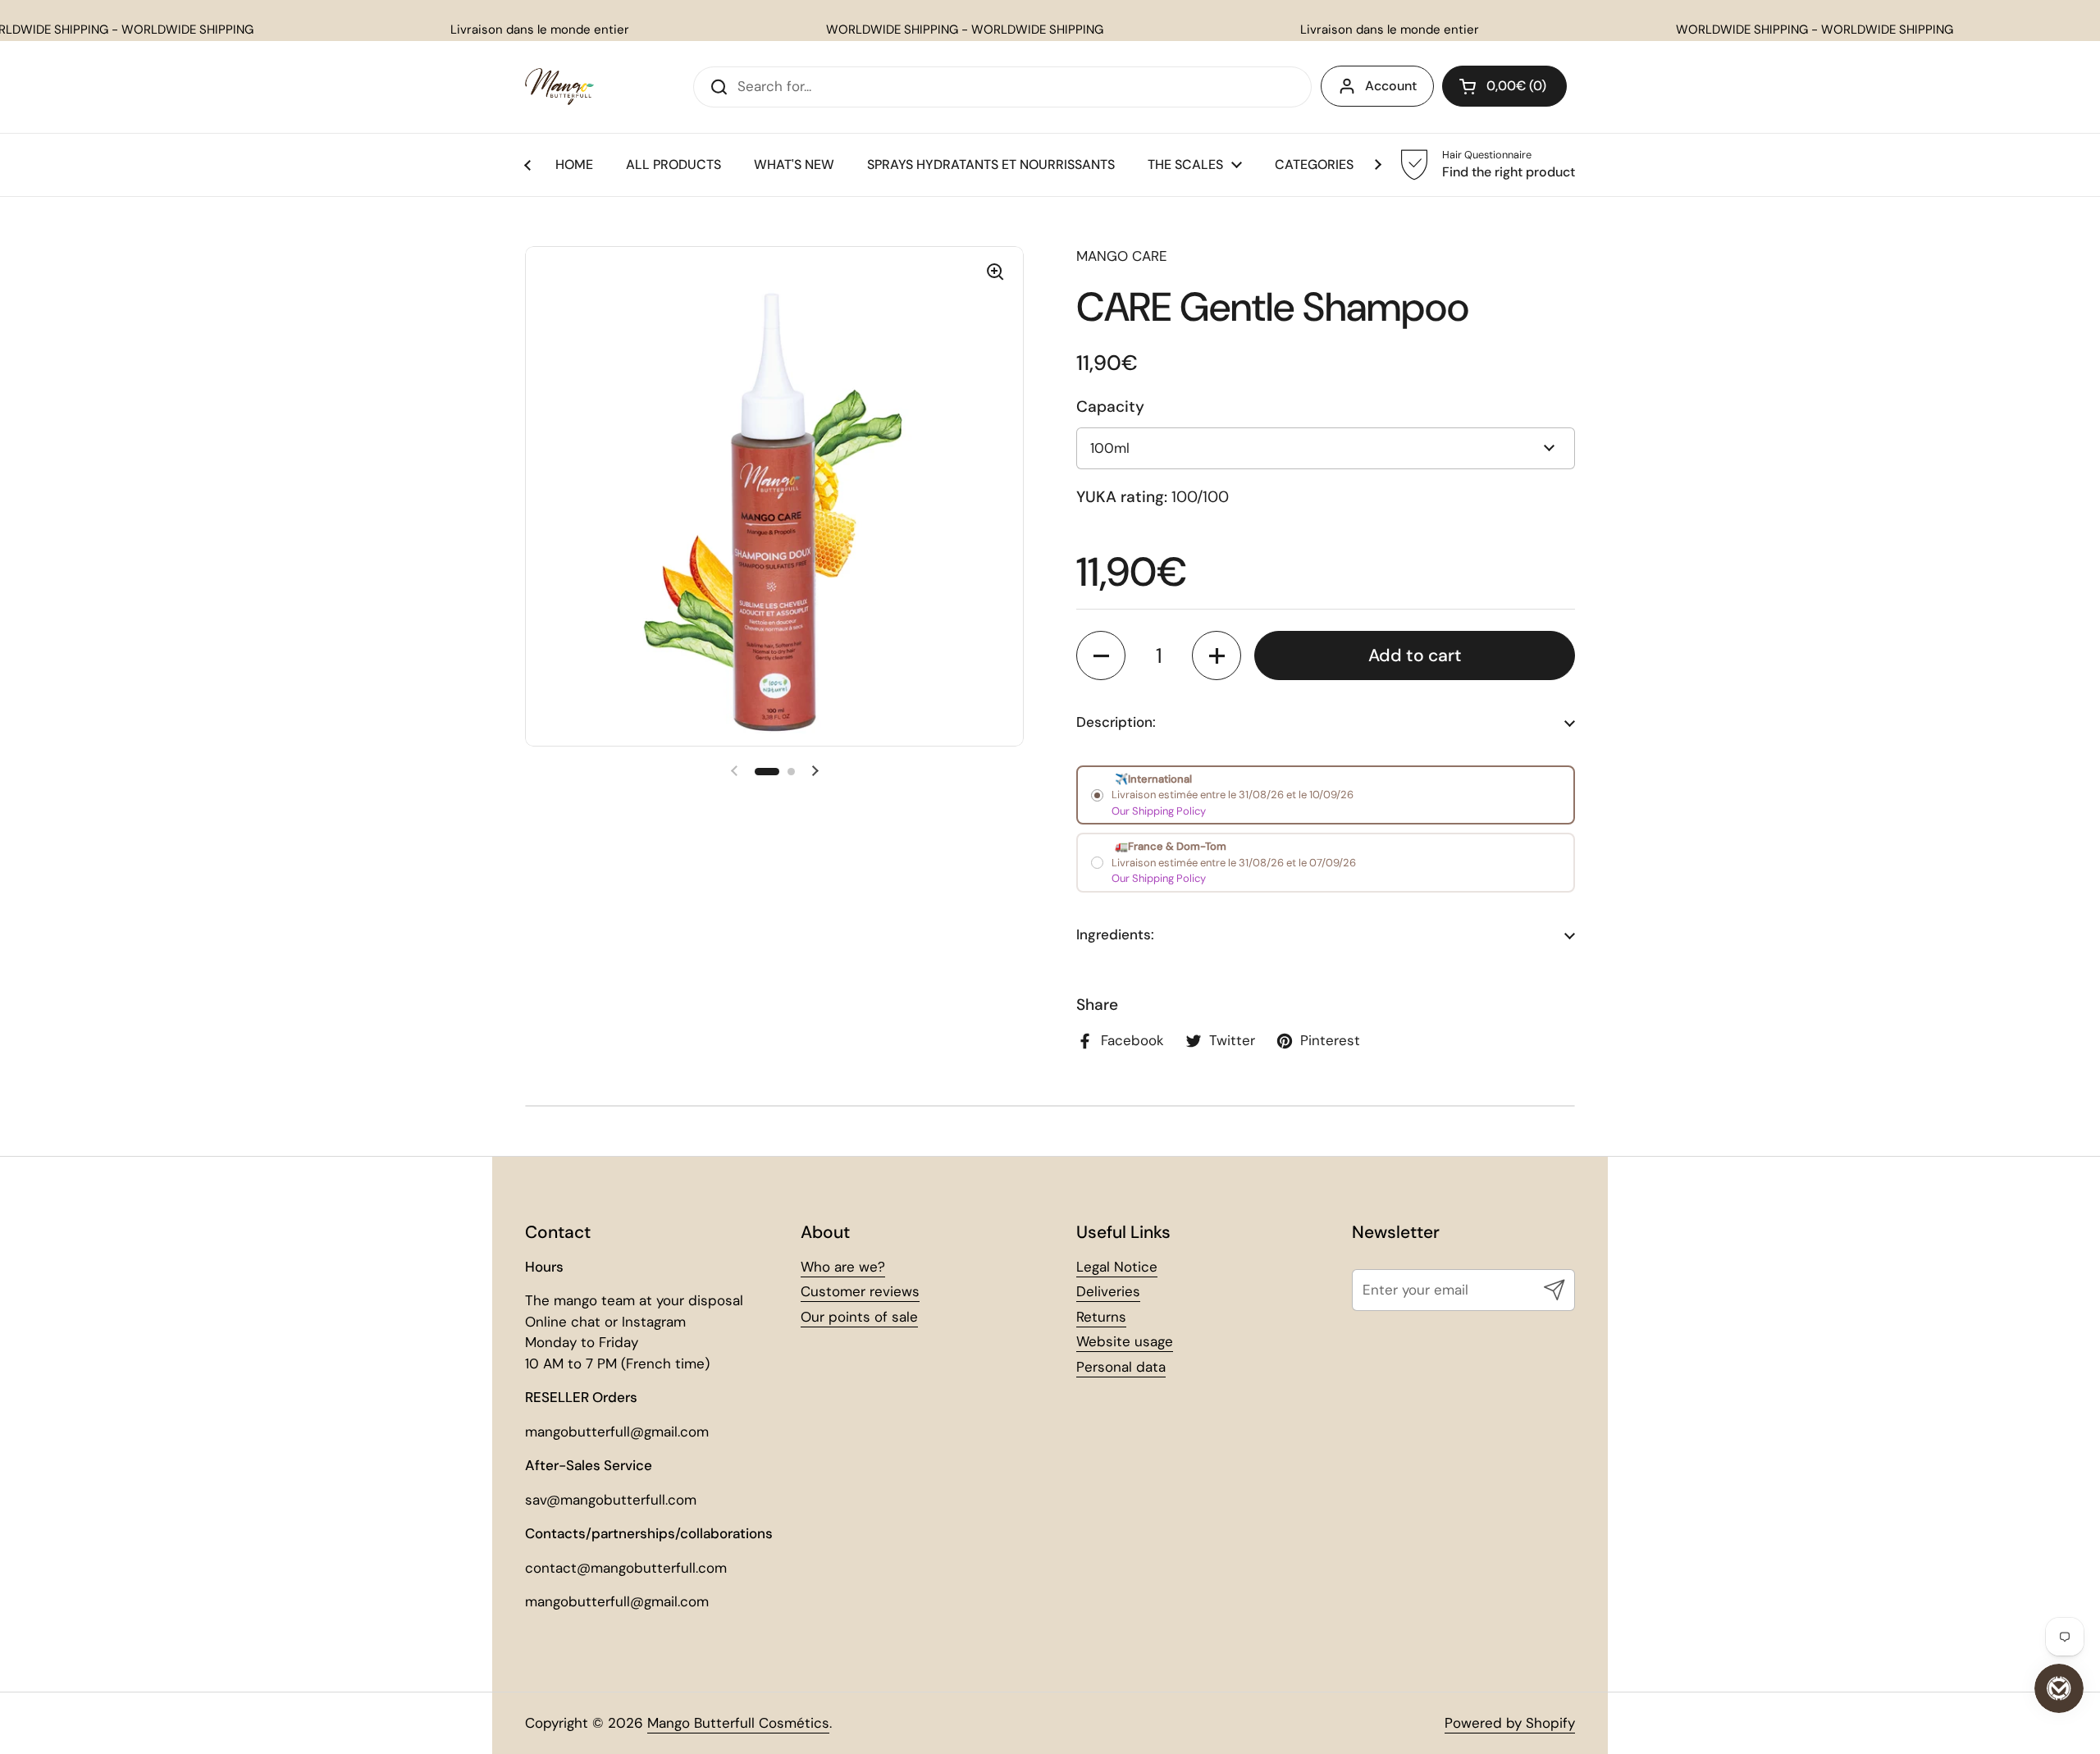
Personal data (1121, 1367)
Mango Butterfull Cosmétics (738, 1723)
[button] (1504, 86)
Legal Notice (1117, 1267)
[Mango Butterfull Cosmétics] (559, 87)
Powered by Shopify (1510, 1723)
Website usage (1125, 1341)
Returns (1101, 1317)
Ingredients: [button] (1115, 934)
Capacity (1110, 407)
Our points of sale (859, 1317)
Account (1391, 86)
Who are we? (843, 1267)
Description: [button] (1116, 722)
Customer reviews (860, 1291)
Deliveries (1108, 1291)
